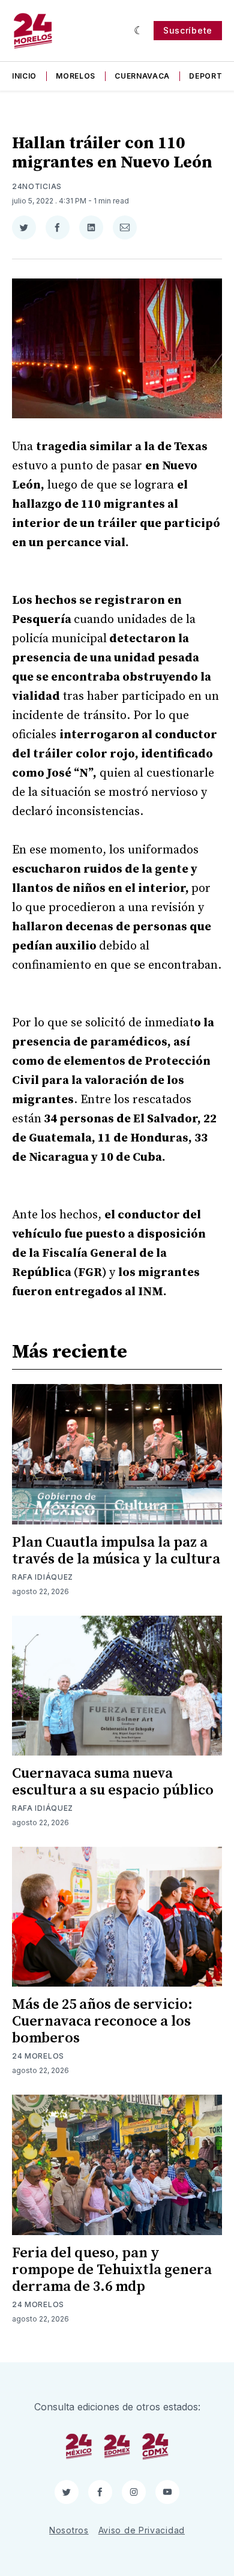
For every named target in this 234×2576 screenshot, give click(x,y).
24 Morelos (38, 2056)
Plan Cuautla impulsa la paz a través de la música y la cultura (116, 1551)
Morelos (76, 76)
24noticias (37, 186)
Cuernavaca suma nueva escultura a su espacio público (113, 1782)
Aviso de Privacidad (142, 2530)
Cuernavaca (142, 76)
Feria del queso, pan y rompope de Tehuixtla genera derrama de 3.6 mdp (112, 2270)
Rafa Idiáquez (43, 1577)
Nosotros (69, 2530)
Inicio (24, 76)
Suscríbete (188, 30)
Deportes (211, 76)
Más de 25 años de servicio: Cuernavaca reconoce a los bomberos (102, 2021)
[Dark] (139, 31)
